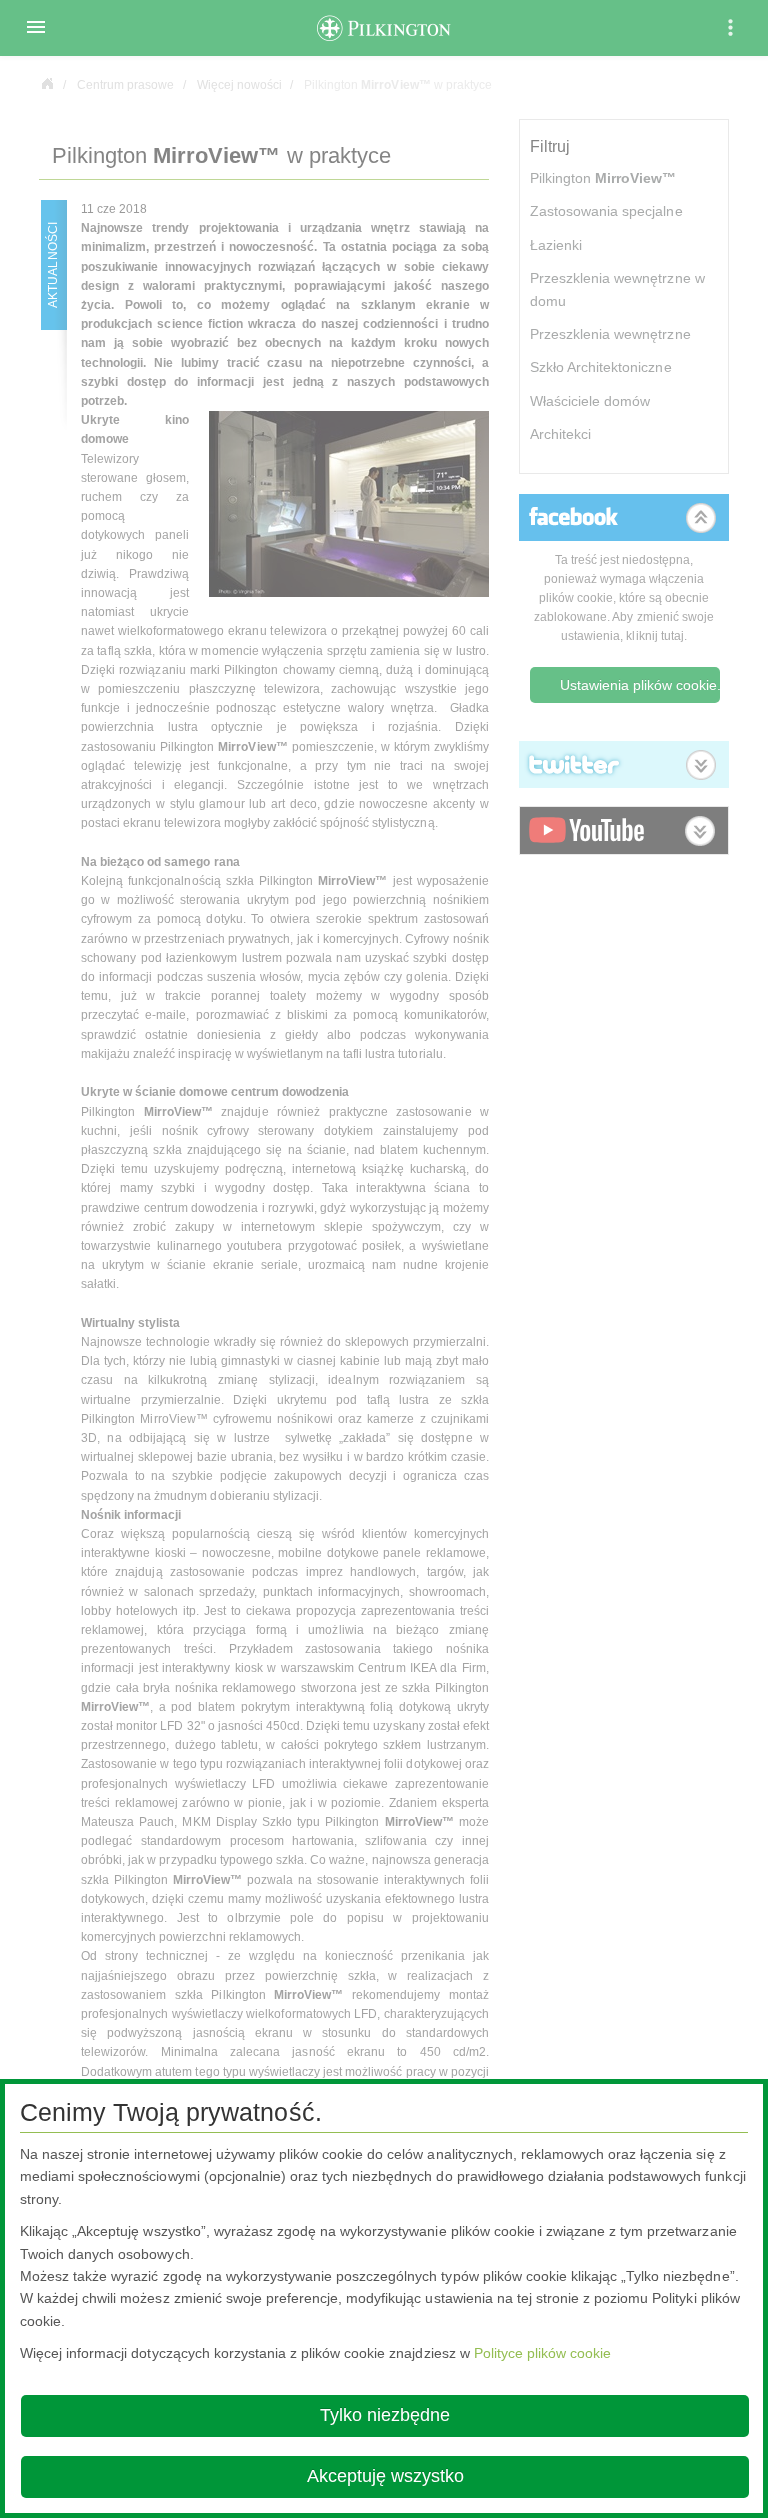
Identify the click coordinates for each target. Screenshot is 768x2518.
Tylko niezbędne (385, 2415)
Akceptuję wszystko (385, 2476)
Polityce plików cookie (543, 2353)
